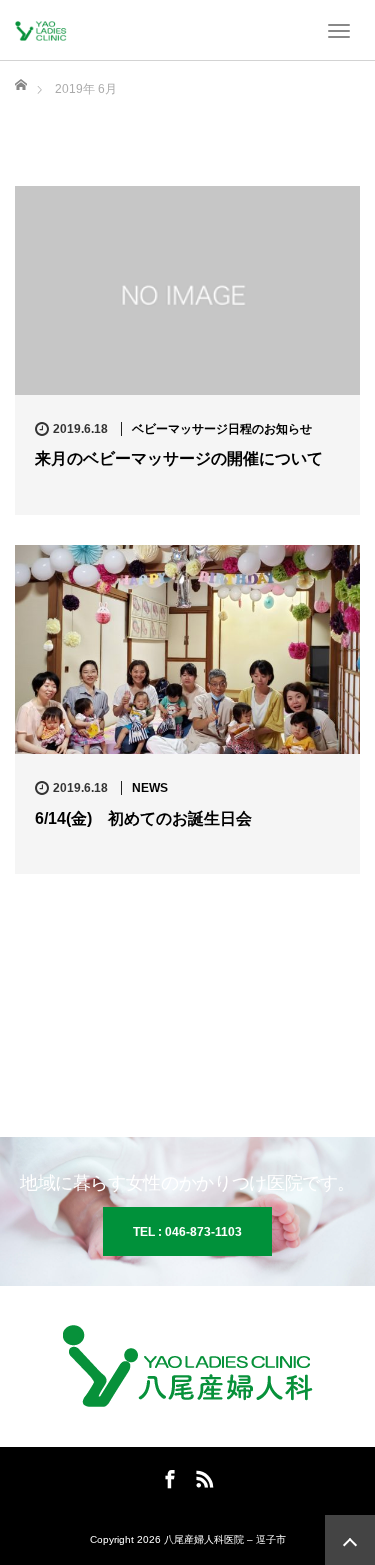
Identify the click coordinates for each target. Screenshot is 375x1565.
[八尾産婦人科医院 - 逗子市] (45, 30)
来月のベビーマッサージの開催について (179, 458)
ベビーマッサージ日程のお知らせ (222, 429)
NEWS (150, 788)
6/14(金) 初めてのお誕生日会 (143, 818)
